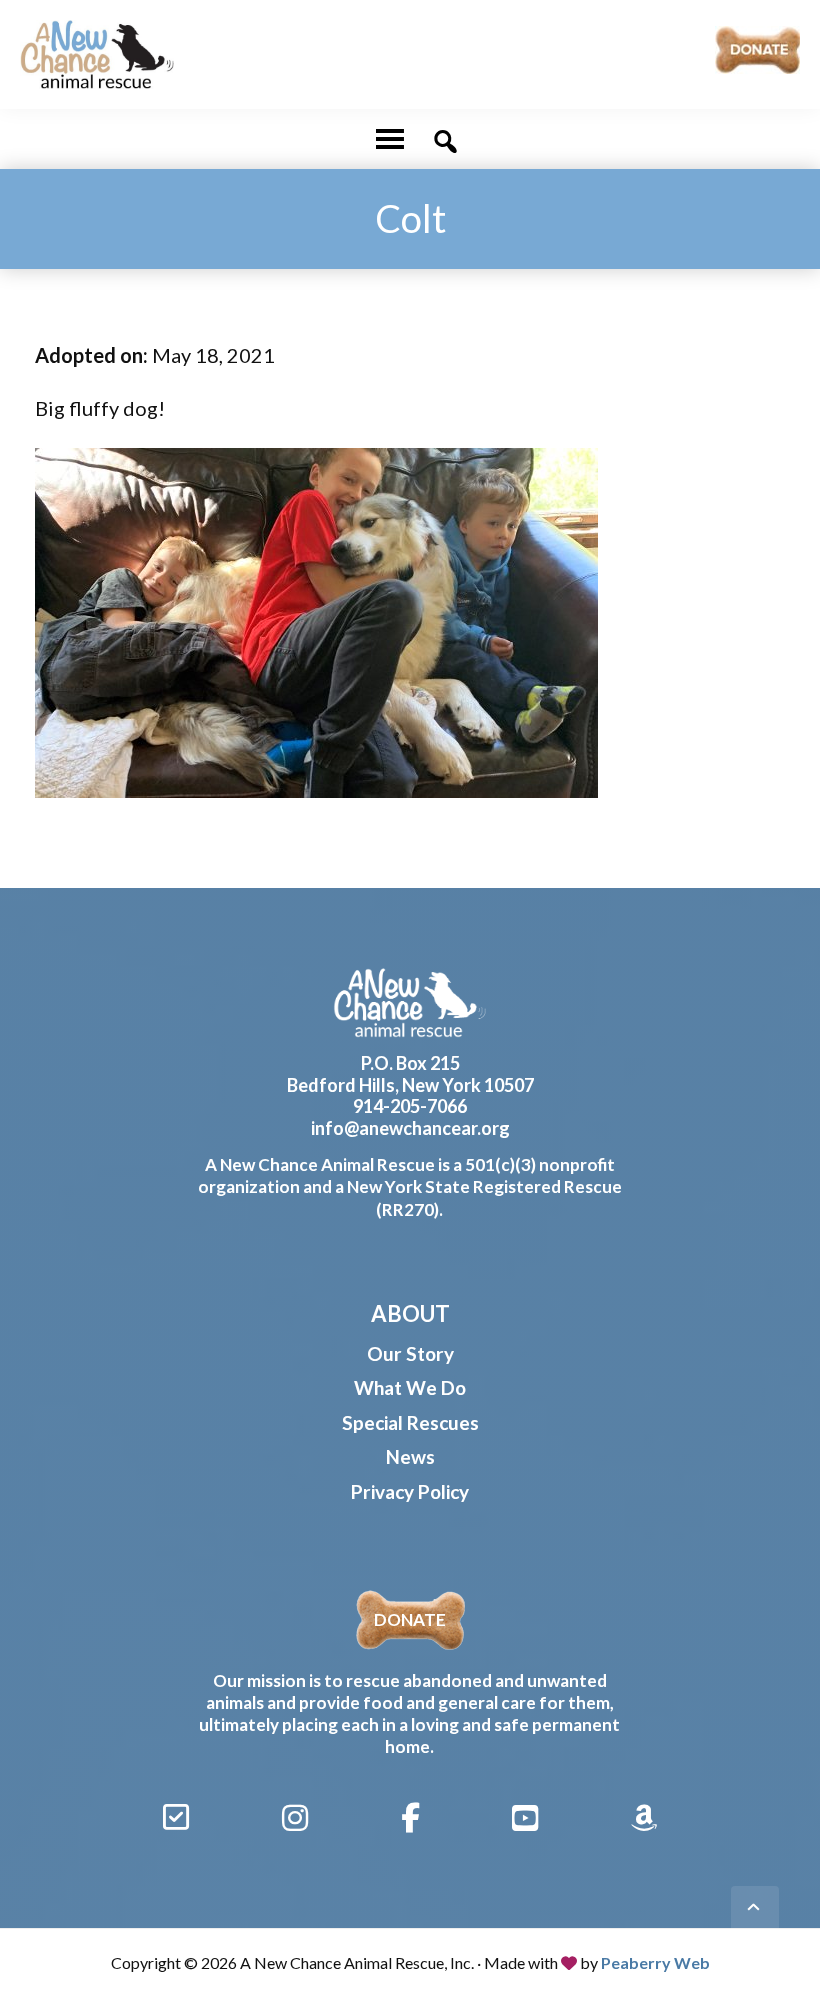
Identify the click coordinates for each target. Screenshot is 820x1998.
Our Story (410, 1353)
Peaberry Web (655, 1962)
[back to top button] (755, 1910)
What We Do (410, 1387)
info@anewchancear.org (410, 1128)
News (410, 1456)
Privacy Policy (410, 1491)
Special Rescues (410, 1422)
